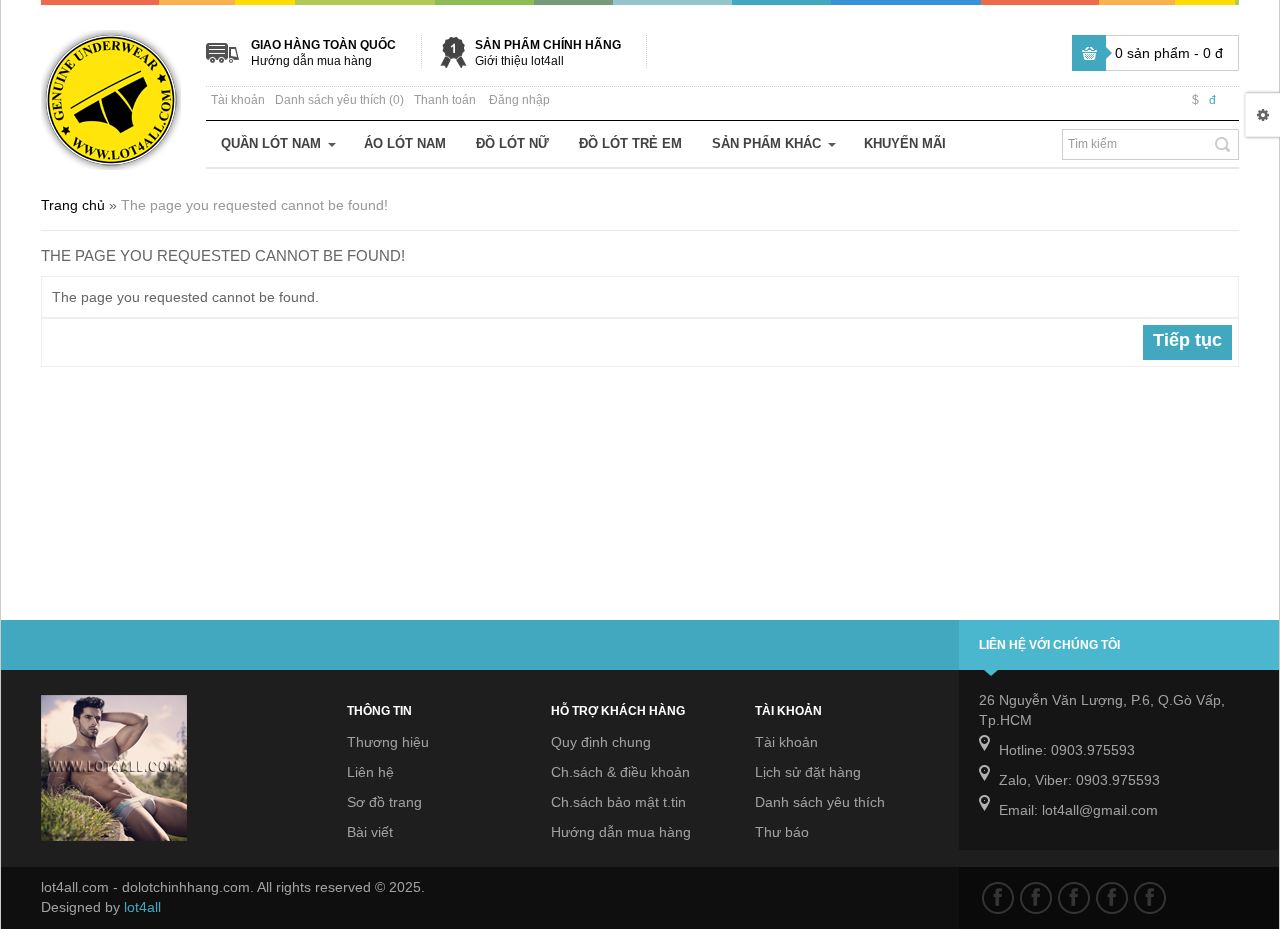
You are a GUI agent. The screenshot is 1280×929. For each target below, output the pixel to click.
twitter (1036, 898)
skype (1150, 898)
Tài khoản (238, 100)
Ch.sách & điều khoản (620, 772)
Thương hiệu (388, 742)
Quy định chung (601, 742)
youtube (1112, 898)
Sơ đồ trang (384, 802)
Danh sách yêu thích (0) (339, 100)
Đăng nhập (519, 100)
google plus (1074, 898)
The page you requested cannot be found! (254, 205)
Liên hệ (370, 772)
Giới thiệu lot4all (519, 61)
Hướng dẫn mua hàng (311, 61)
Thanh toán (445, 100)
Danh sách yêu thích (820, 802)
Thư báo (782, 832)
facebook (998, 898)
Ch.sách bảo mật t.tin (618, 802)
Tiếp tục (1187, 340)
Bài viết (370, 832)
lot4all (142, 907)
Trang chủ (73, 205)
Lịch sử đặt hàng (808, 772)
